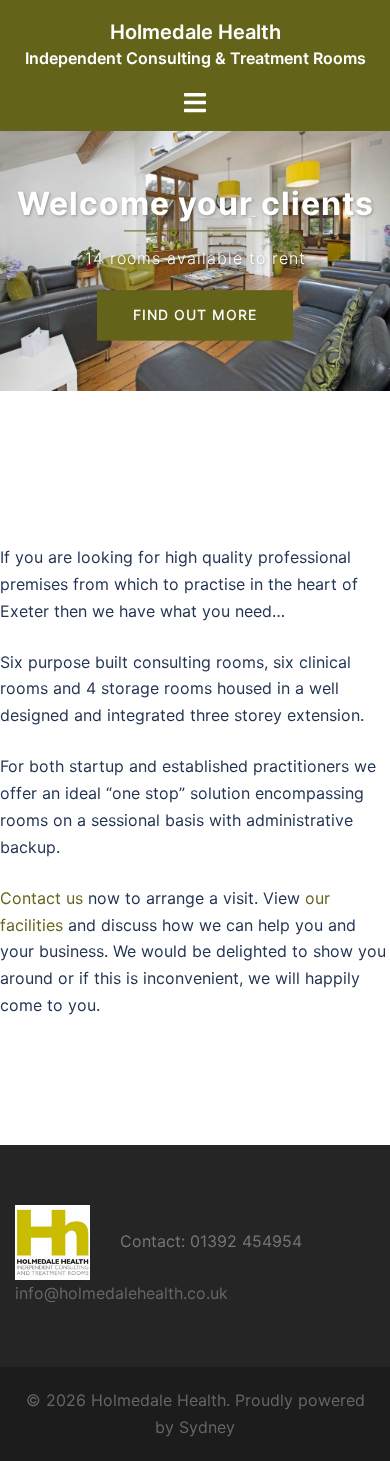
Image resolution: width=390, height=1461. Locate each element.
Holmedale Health (195, 32)
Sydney (207, 1427)
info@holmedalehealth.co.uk (121, 1293)
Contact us (41, 898)
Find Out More (195, 315)
